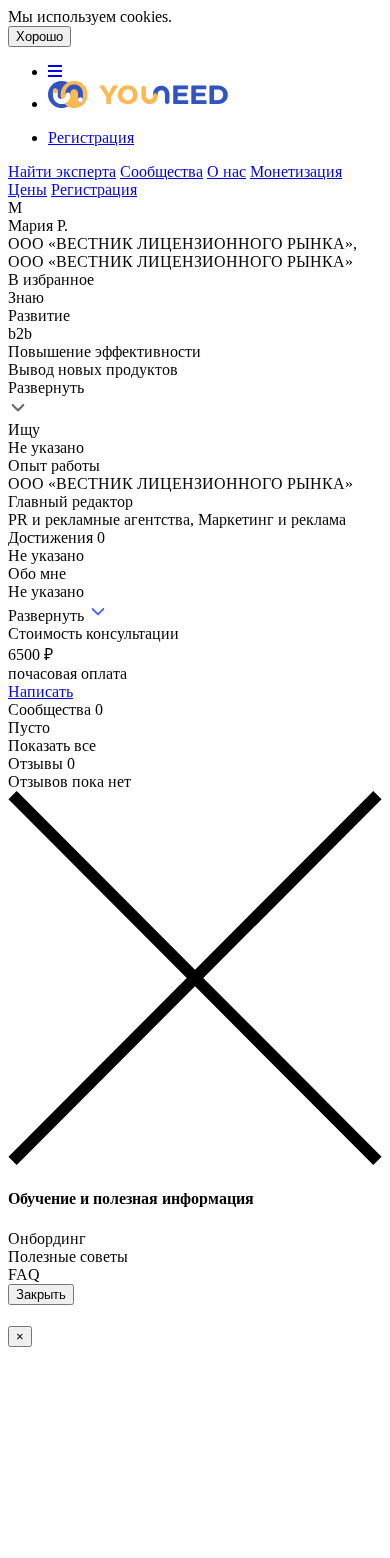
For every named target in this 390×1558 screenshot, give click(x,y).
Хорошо (39, 36)
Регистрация (91, 137)
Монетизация (296, 171)
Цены (27, 189)
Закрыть (41, 1294)
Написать (40, 691)
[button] (55, 71)
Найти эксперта (62, 171)
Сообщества (161, 171)
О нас (226, 171)
